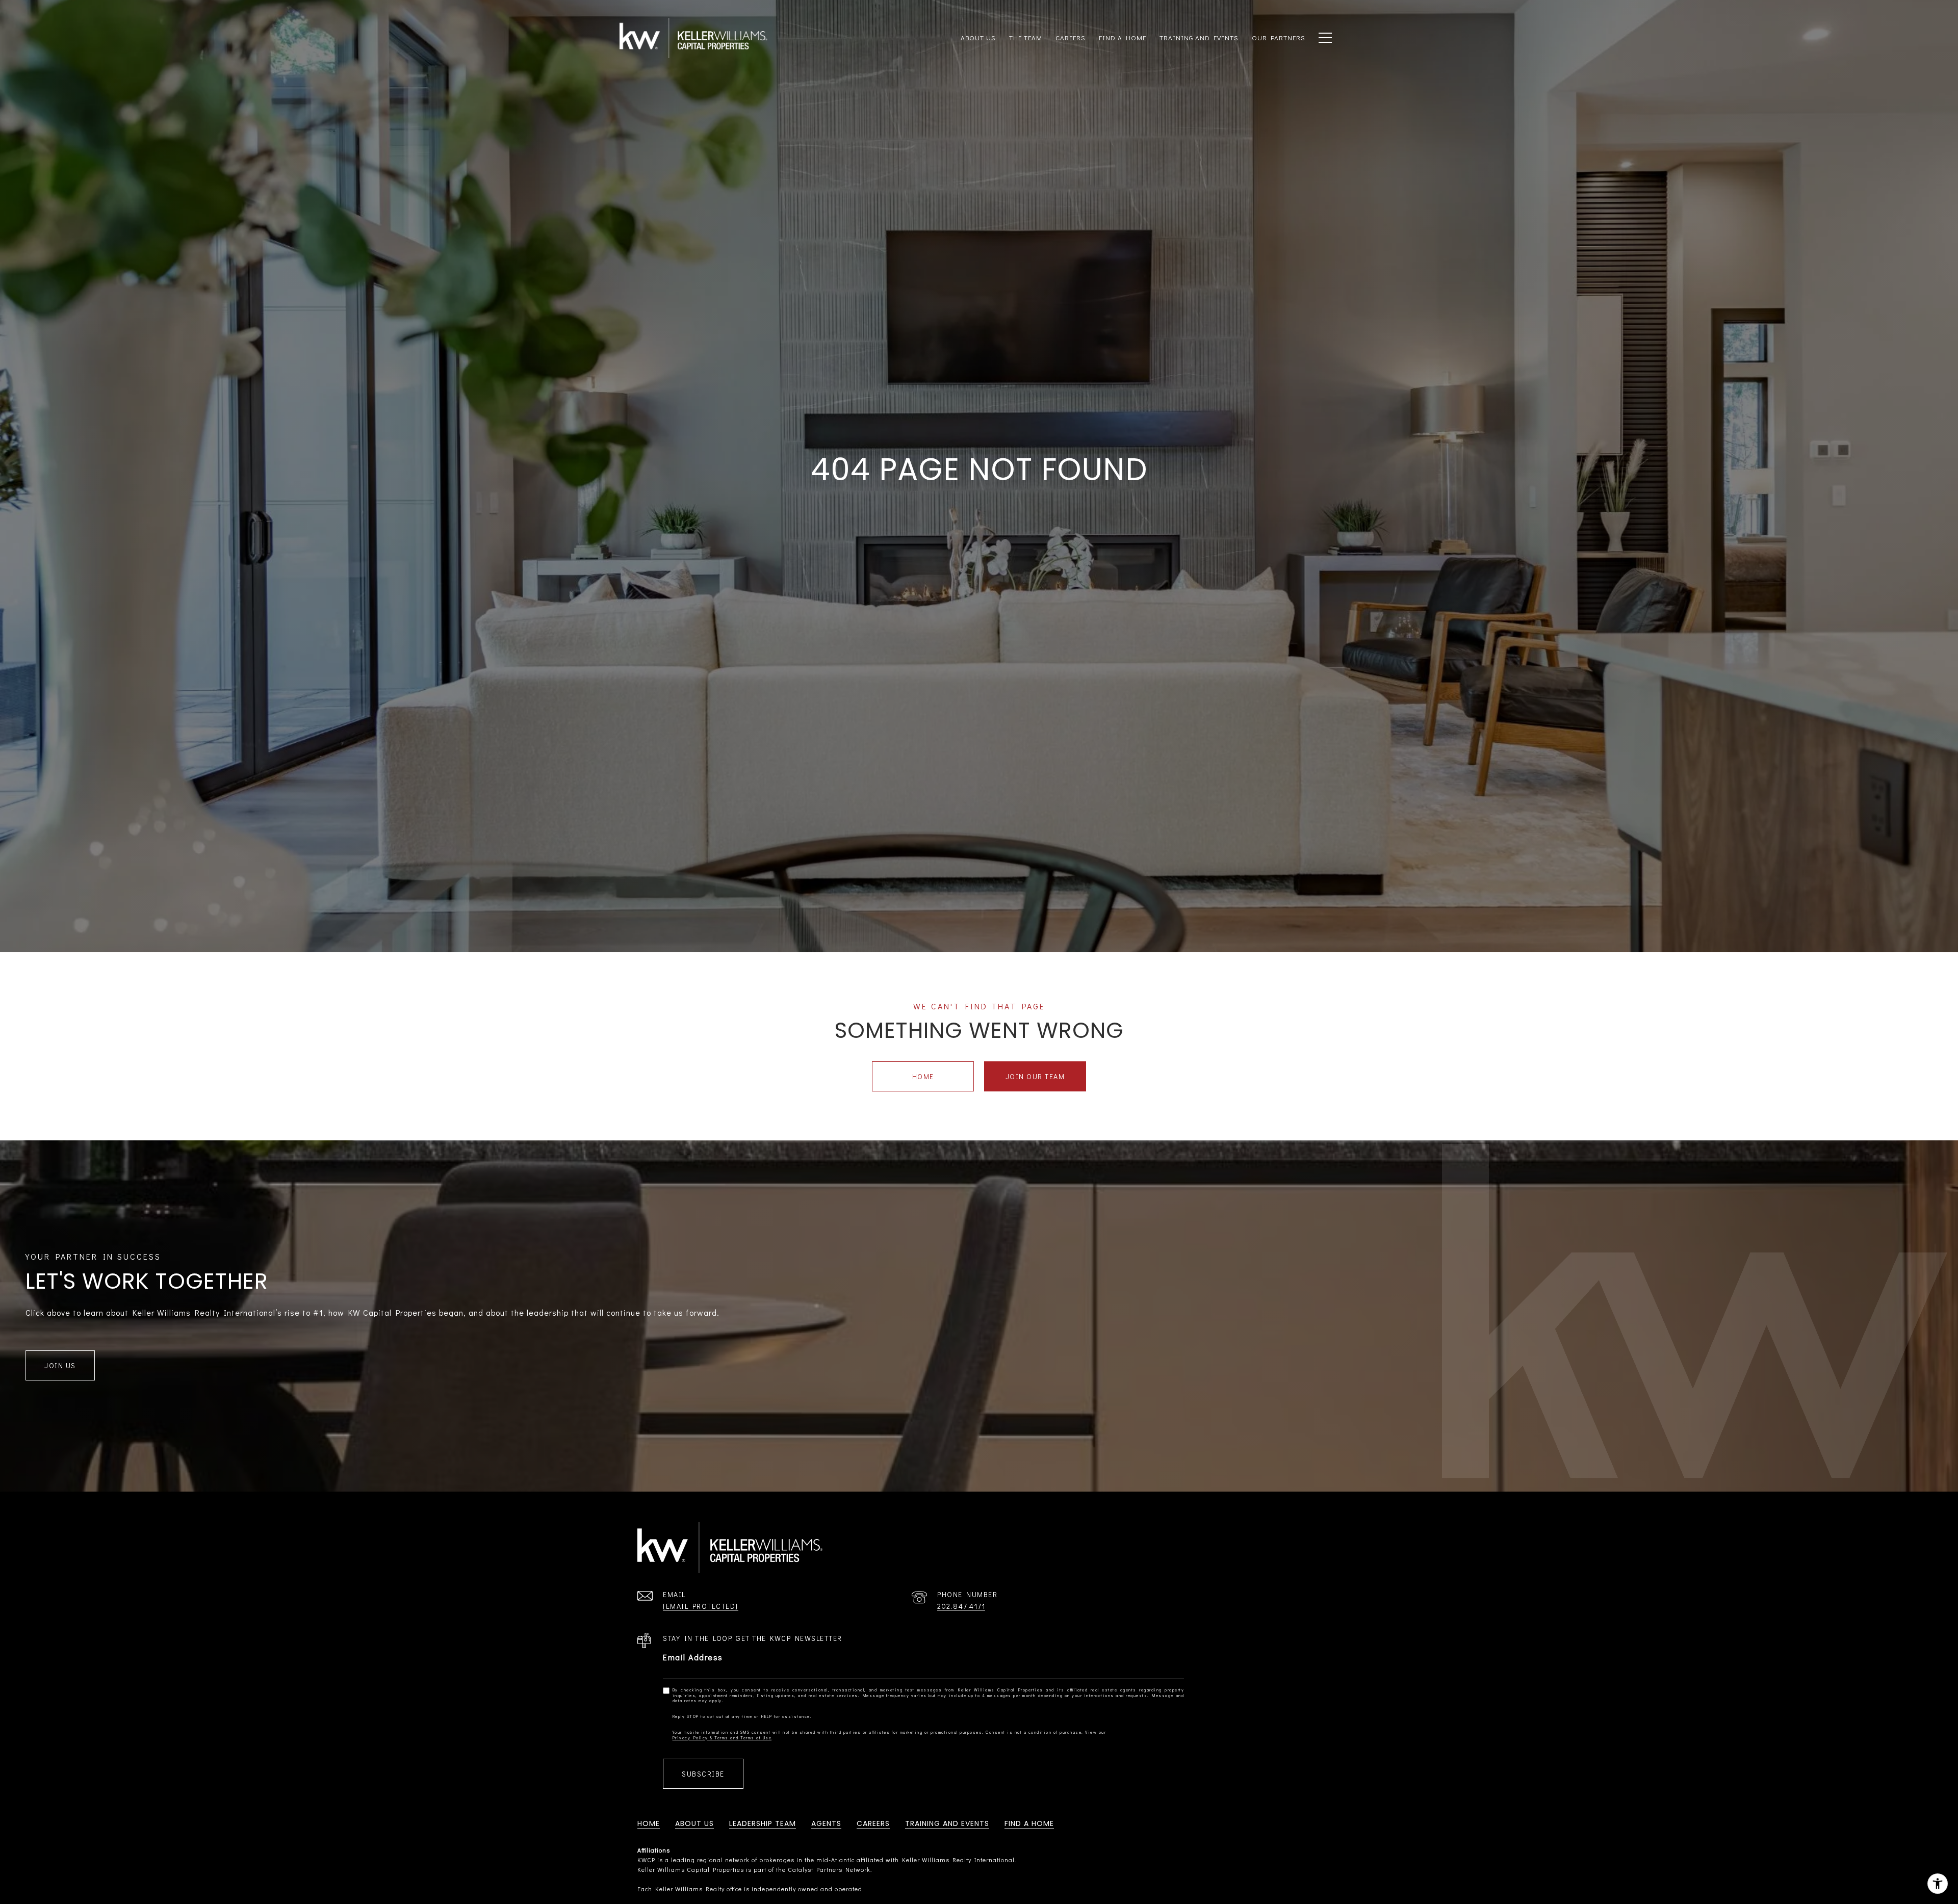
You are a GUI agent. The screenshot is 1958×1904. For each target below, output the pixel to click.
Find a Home (1029, 1823)
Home (923, 1076)
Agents (826, 1823)
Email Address (693, 1657)
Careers (1071, 37)
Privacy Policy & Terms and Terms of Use (722, 1738)
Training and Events (947, 1823)
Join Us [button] (60, 1365)
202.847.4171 (961, 1606)
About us (978, 37)
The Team (1026, 37)
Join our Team (1035, 1076)
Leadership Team (763, 1823)
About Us (694, 1823)
